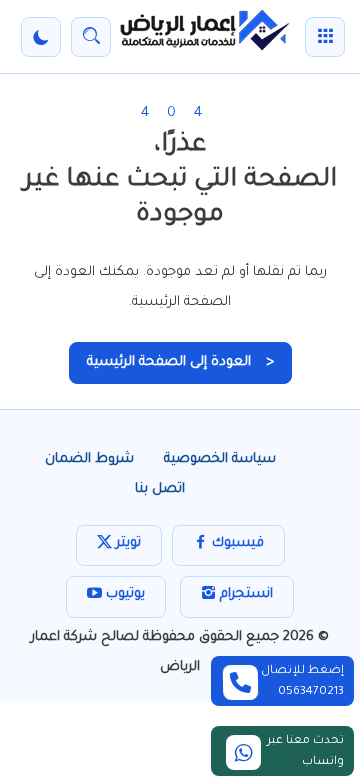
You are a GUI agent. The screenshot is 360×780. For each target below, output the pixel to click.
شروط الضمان (89, 459)
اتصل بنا (160, 489)
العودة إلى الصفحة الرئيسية (180, 362)
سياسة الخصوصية (220, 459)
